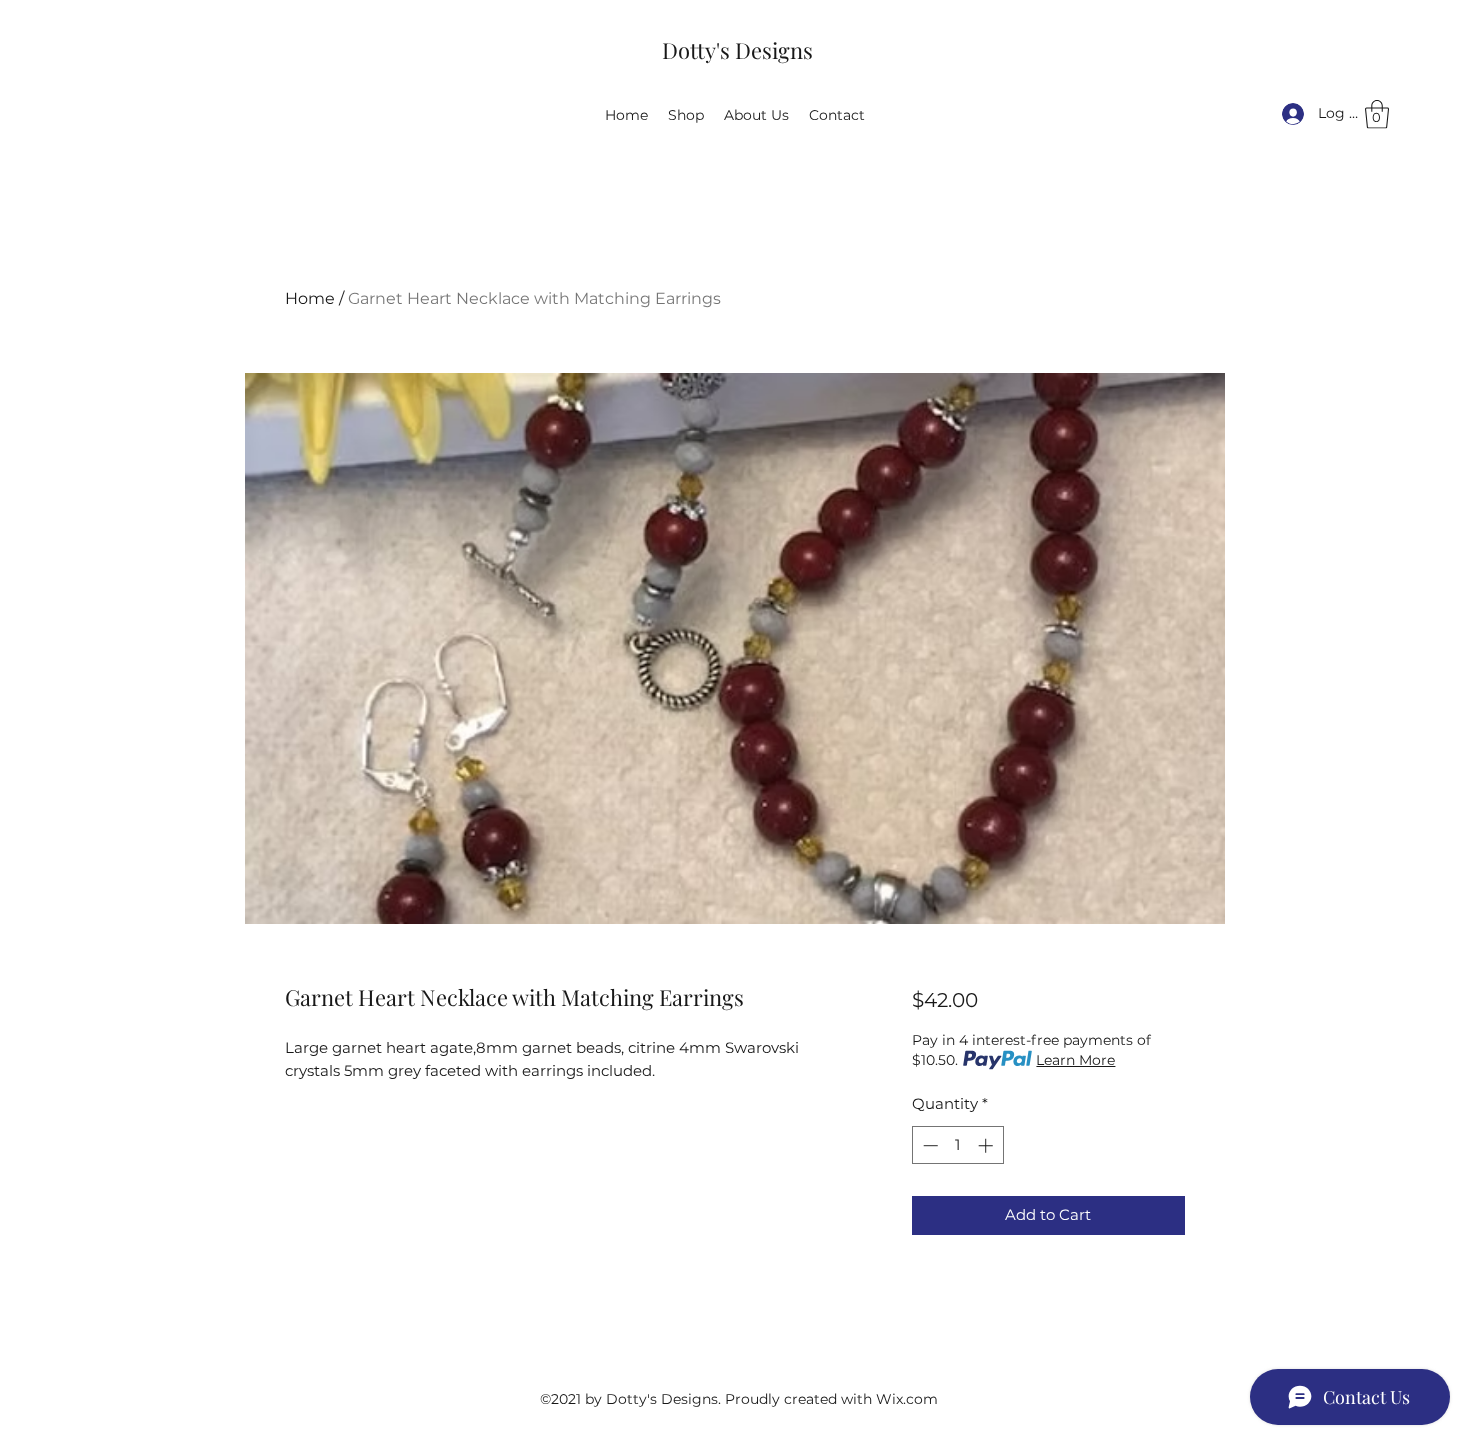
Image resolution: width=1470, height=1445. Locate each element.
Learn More (1075, 1060)
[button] (1377, 114)
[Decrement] (928, 1145)
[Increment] (987, 1145)
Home (310, 298)
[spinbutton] (957, 1145)
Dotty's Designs (737, 50)
